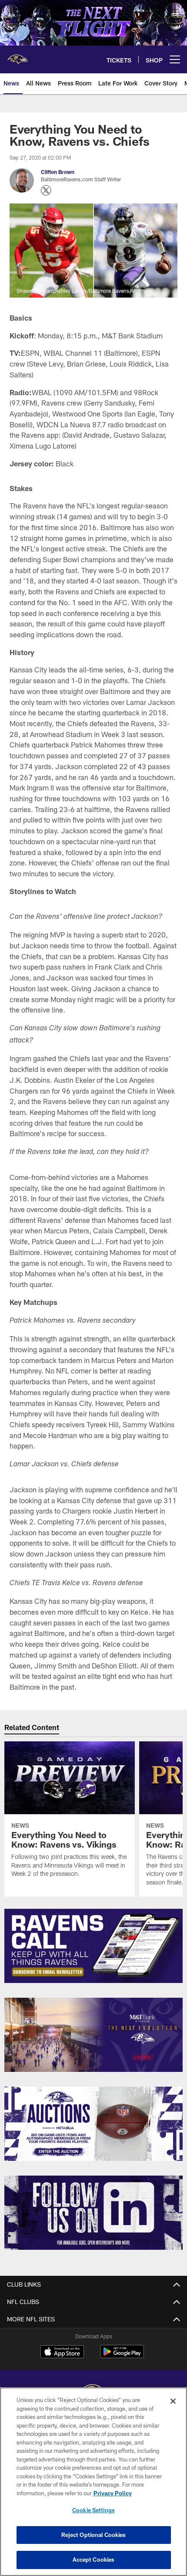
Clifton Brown (58, 172)
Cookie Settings (93, 2510)
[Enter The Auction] (93, 2124)
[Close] (173, 2401)
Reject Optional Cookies (94, 2535)
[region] (93, 2482)
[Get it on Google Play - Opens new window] (122, 2356)
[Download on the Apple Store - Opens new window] (62, 2353)
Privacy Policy (113, 2493)
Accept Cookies (94, 2560)
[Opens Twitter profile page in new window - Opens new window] (46, 190)
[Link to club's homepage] (17, 56)
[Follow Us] (93, 2213)
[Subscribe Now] (93, 1946)
